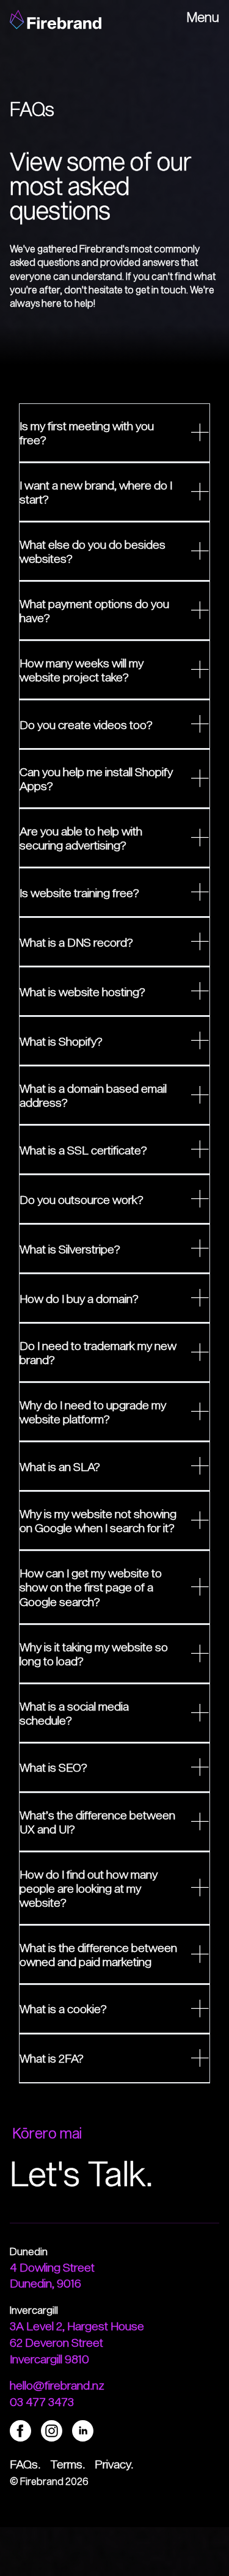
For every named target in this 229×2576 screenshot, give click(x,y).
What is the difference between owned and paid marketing (98, 1954)
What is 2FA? (52, 2058)
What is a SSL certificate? (83, 1150)
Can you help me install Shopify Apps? (96, 779)
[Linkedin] (83, 2429)
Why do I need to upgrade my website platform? (93, 1412)
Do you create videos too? (86, 725)
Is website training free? (79, 893)
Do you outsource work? (82, 1199)
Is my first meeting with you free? (87, 433)
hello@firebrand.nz (57, 2385)
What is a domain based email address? (93, 1095)
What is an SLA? (60, 1466)
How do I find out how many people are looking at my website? (89, 1888)
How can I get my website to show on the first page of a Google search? (91, 1587)
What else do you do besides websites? (93, 551)
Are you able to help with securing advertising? (81, 838)
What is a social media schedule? (74, 1713)
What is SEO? (53, 1767)
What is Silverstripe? (70, 1249)
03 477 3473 (42, 2402)
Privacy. (114, 2464)
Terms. (67, 2464)
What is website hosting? (82, 992)
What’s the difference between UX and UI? (97, 1822)
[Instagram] (52, 2429)
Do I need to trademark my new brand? (98, 1352)
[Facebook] (20, 2429)
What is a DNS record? (76, 942)
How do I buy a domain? (79, 1298)
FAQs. (25, 2464)
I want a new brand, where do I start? (96, 492)
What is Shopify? (61, 1041)
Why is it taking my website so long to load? (94, 1654)
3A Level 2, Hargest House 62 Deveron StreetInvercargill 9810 (77, 2342)
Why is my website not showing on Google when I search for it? (98, 1521)
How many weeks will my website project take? (82, 670)
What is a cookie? (63, 2009)
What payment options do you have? (94, 611)
